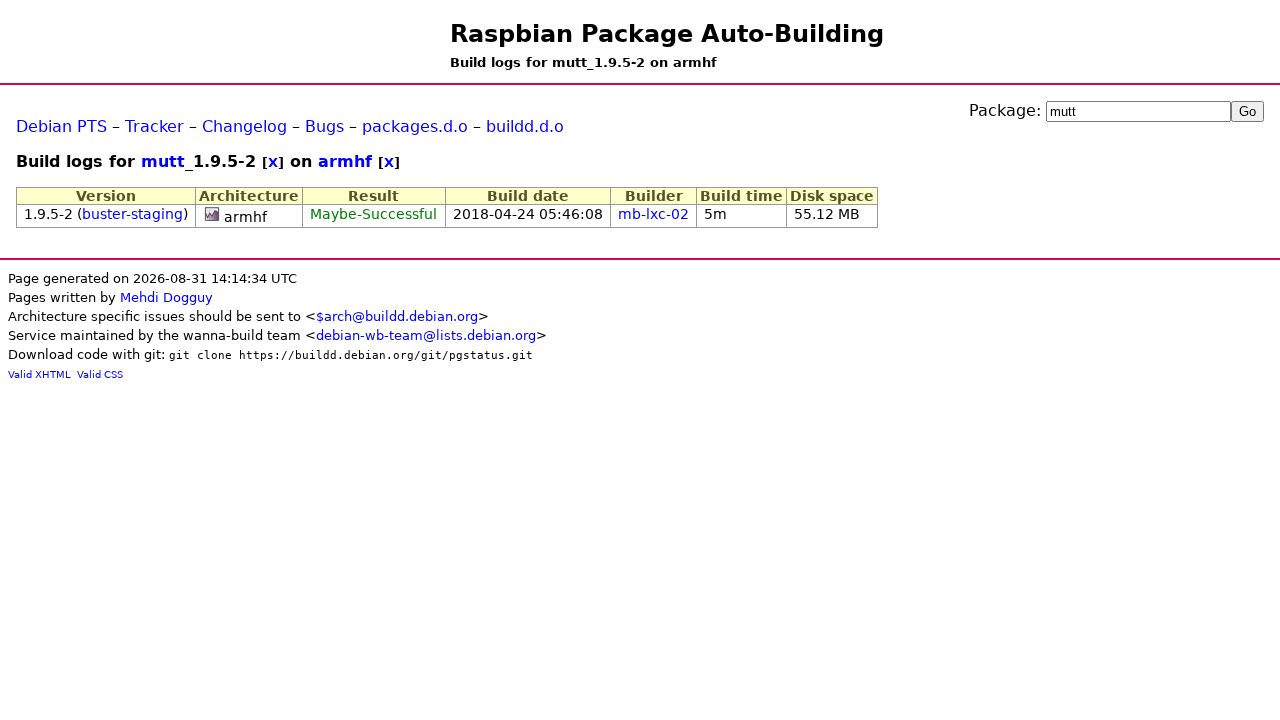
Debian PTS (61, 126)
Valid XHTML (39, 374)
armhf (345, 161)
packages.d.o (415, 126)
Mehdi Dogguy (166, 297)
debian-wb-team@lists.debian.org (426, 335)
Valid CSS (100, 374)
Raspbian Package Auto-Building (667, 34)
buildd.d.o (525, 126)
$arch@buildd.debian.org (397, 316)
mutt (163, 161)
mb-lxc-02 (653, 214)
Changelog (244, 126)
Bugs (324, 126)
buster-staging (132, 214)
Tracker (154, 126)
